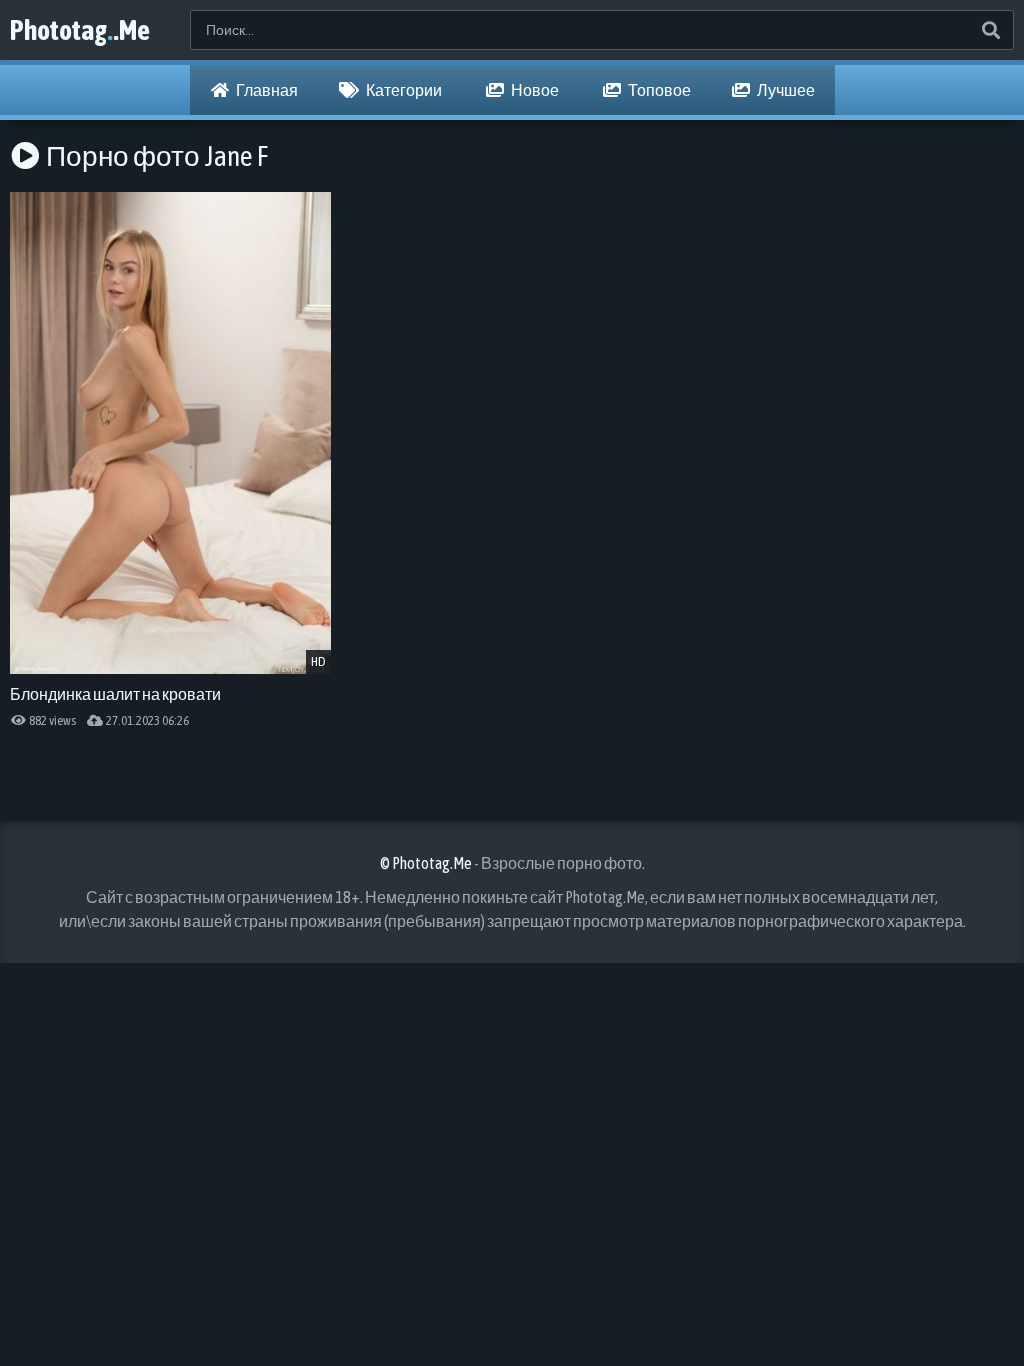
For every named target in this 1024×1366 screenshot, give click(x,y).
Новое (534, 90)
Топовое (658, 90)
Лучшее (785, 90)
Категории (403, 90)
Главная (266, 90)
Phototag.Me (80, 30)
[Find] (990, 30)
